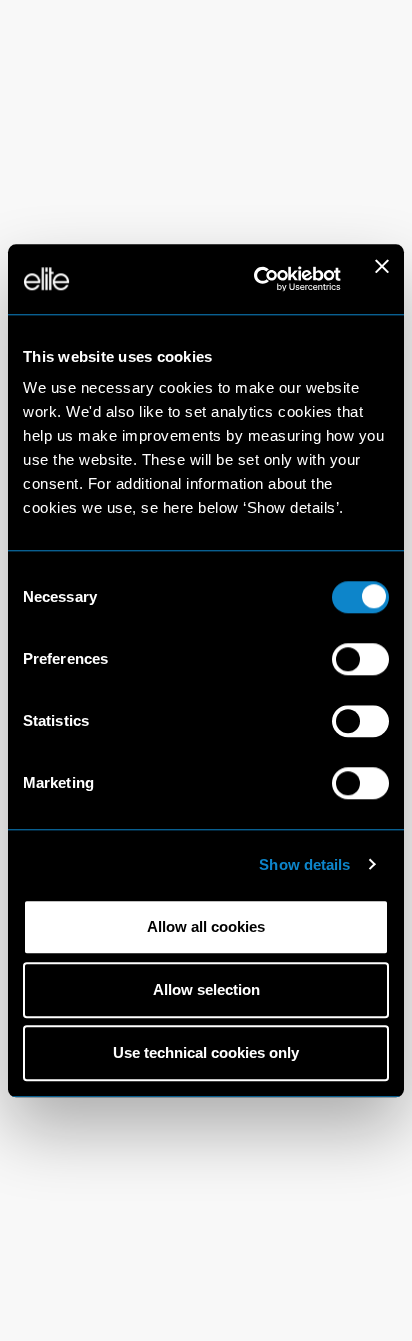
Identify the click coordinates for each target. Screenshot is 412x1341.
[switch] (360, 659)
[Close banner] (382, 279)
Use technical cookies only (206, 1053)
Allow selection (206, 989)
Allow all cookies (206, 926)
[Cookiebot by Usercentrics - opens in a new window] (257, 279)
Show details (304, 864)
